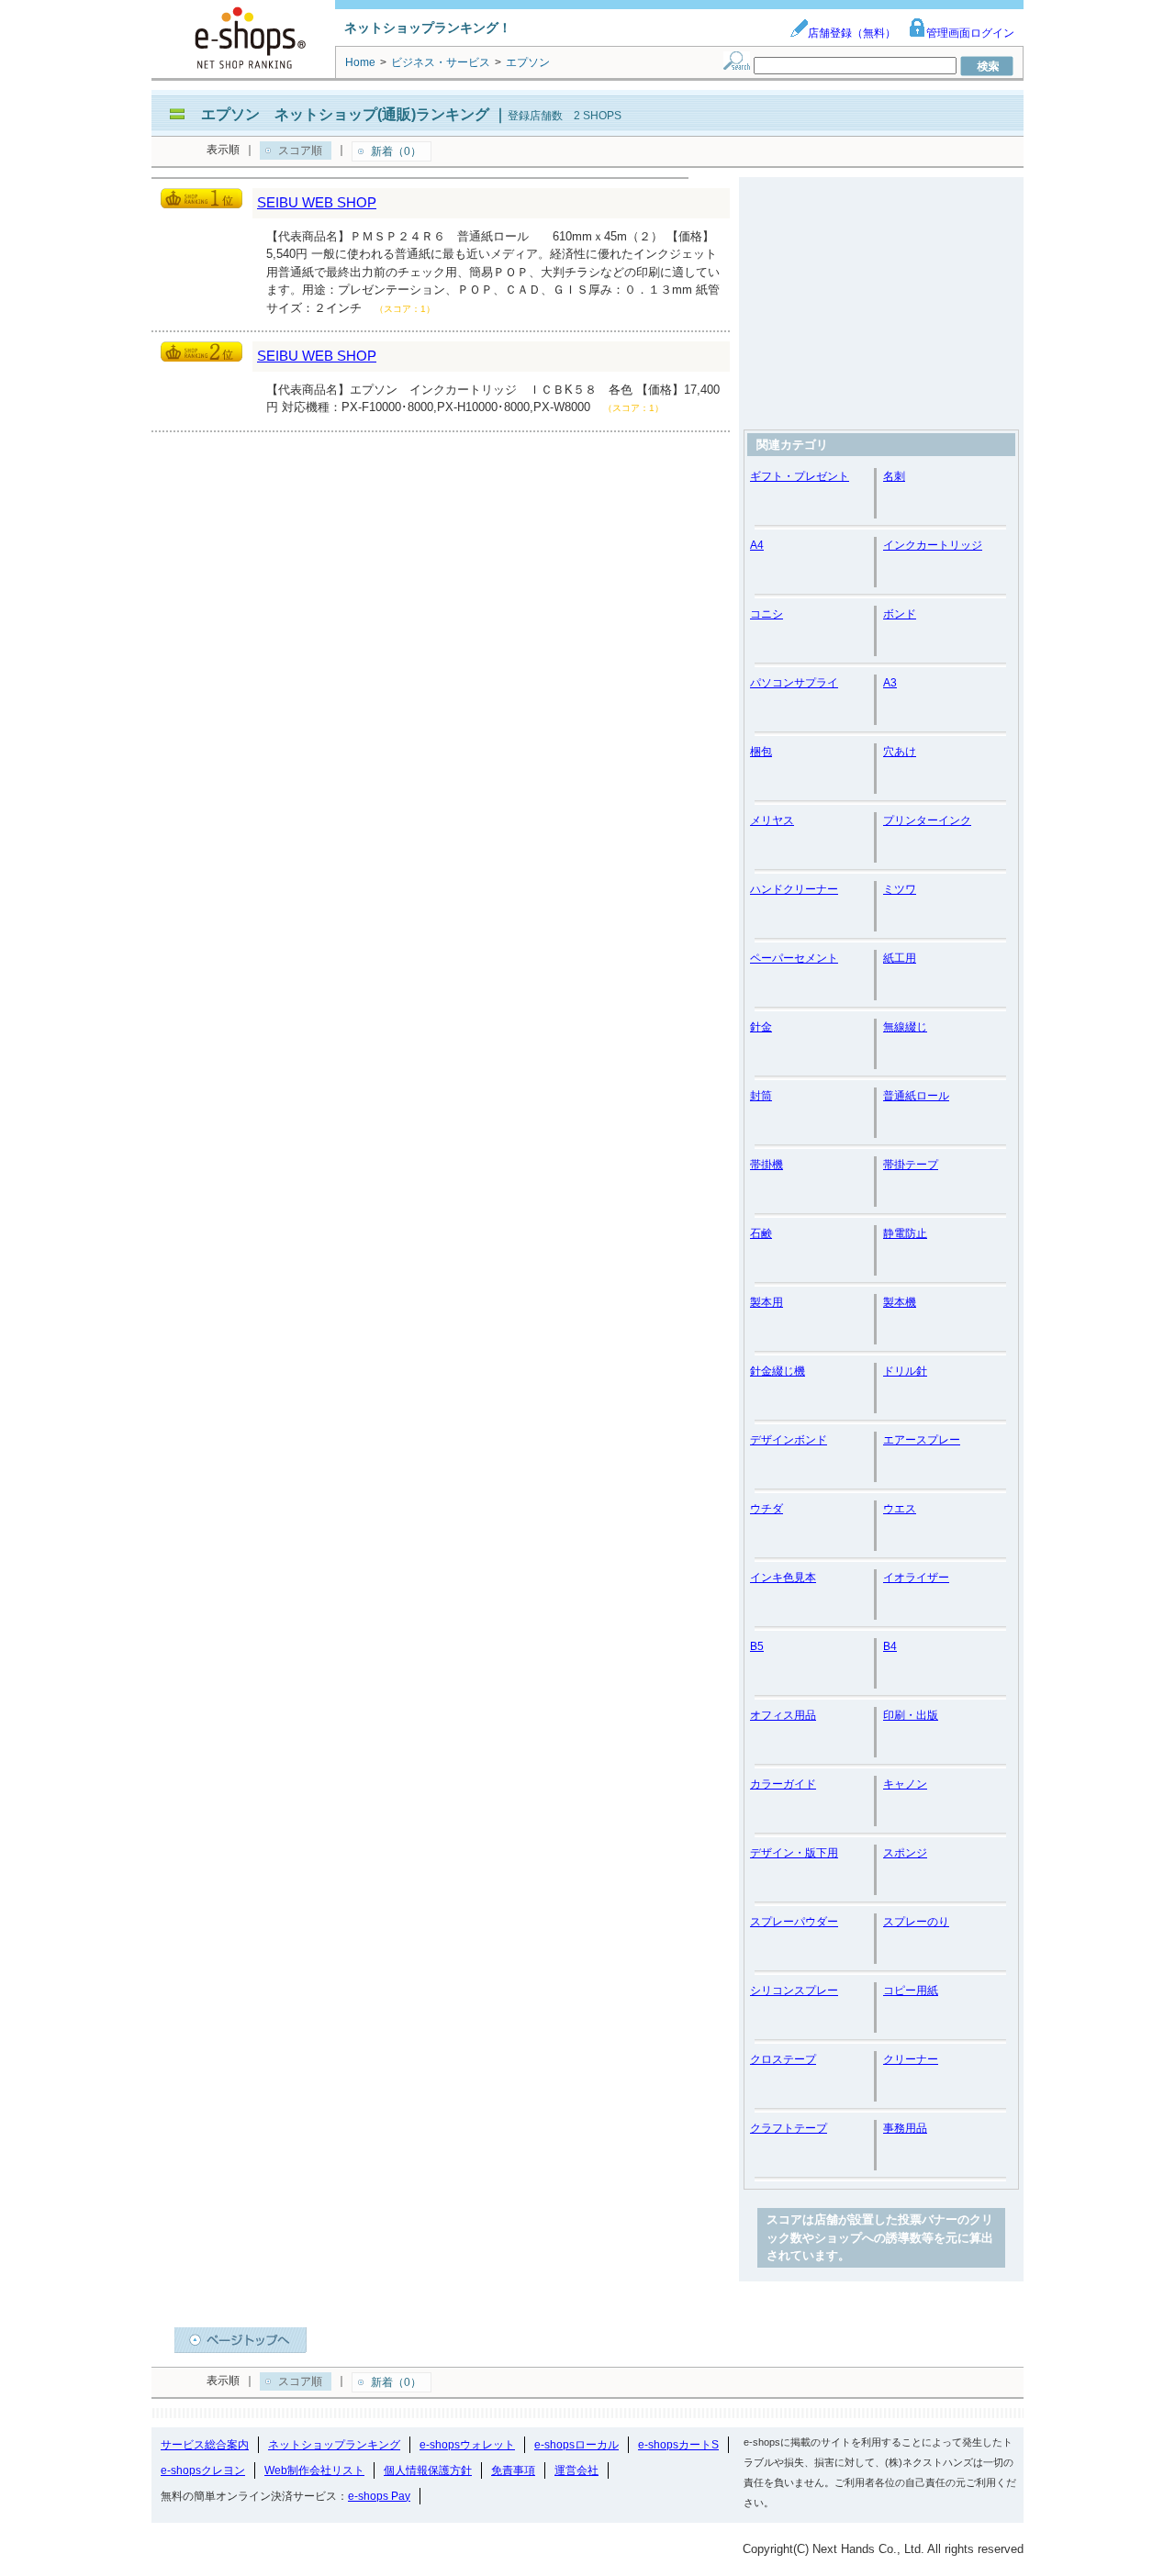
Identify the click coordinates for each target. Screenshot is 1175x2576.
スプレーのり (916, 1922)
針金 (761, 1027)
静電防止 (905, 1233)
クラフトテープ (789, 2128)
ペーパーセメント (794, 958)
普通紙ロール (916, 1096)
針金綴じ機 (778, 1371)
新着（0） (396, 151)
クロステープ (783, 2059)
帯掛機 (767, 1165)
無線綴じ (905, 1027)
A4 (757, 545)
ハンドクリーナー (794, 889)
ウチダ (767, 1509)
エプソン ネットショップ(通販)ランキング (345, 114)
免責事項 (513, 2470)
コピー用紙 (911, 1991)
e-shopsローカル (576, 2445)
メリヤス (772, 820)
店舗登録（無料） (852, 33)
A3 (890, 683)
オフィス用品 (783, 1715)
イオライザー (916, 1578)
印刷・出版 (911, 1715)
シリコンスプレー (794, 1991)
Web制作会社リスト (314, 2470)
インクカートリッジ (933, 545)
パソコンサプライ (794, 683)
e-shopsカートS (678, 2445)
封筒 (761, 1096)
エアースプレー (922, 1440)
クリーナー (911, 2059)
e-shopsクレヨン (203, 2470)
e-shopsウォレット (467, 2445)
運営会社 (576, 2470)
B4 (890, 1646)
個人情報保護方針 (428, 2470)
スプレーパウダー (794, 1922)
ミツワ (900, 889)
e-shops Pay (379, 2496)
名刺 (894, 476)
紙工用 (900, 958)
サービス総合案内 (205, 2445)
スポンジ (905, 1853)
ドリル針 (905, 1371)
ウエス (900, 1509)
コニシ (767, 614)
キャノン (905, 1784)
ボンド (900, 614)
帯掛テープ (911, 1165)
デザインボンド (789, 1440)
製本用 (767, 1302)
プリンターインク (927, 820)
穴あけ (900, 752)
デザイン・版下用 (794, 1853)
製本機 (900, 1302)
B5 (757, 1646)
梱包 (761, 752)
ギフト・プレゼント (800, 476)
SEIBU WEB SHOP (317, 202)
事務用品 (905, 2128)
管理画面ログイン (970, 33)
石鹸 (761, 1233)
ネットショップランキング (334, 2445)
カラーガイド (783, 1784)
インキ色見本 (783, 1578)
